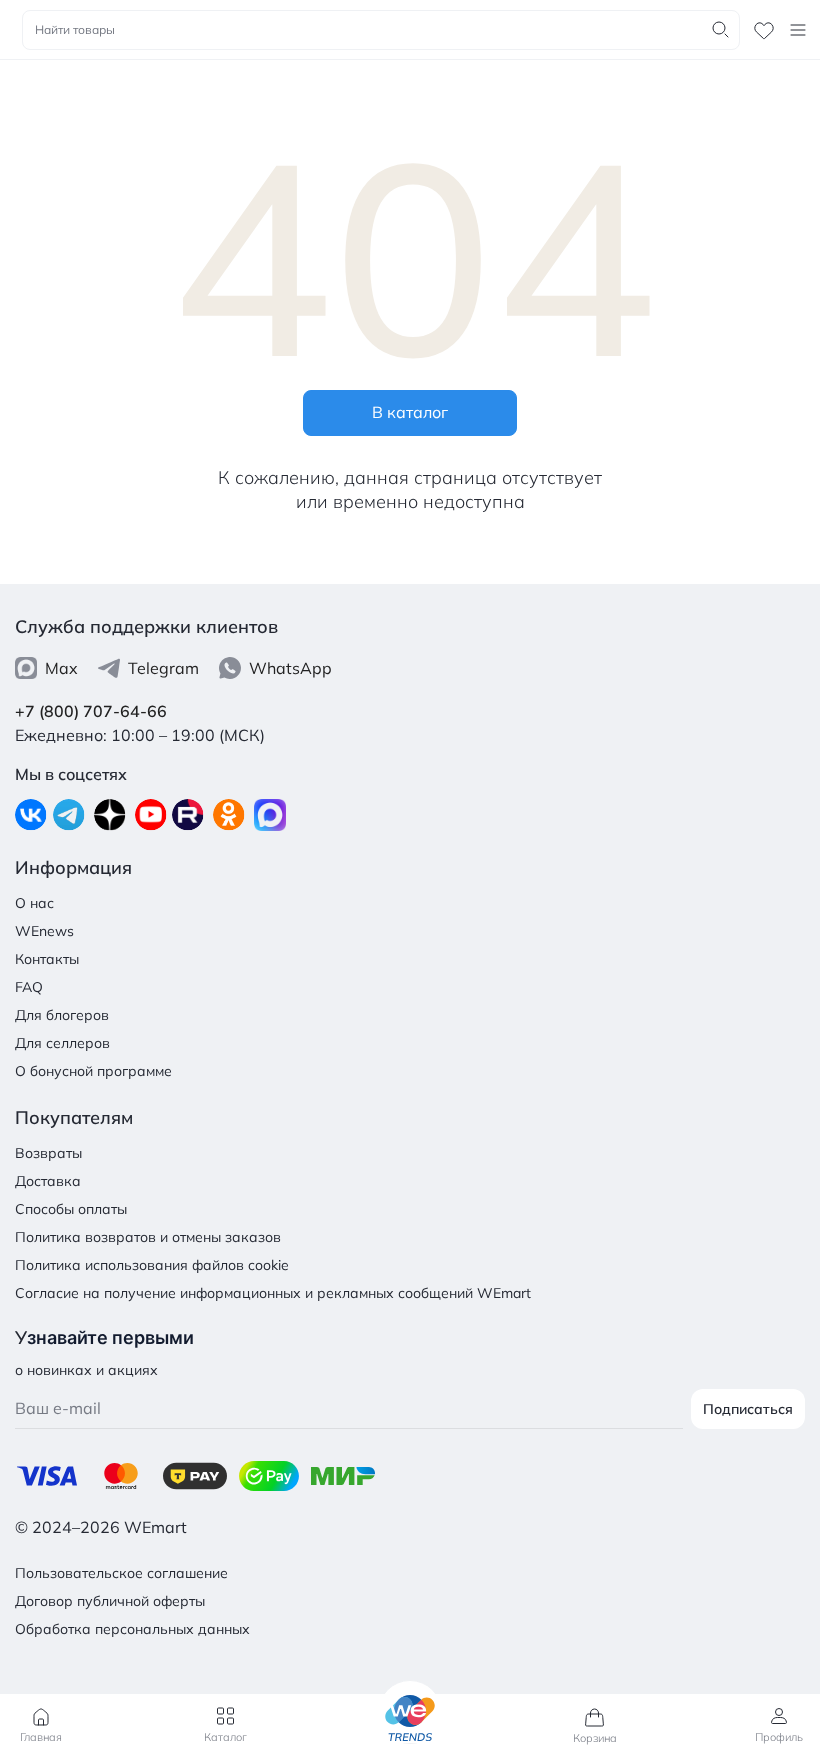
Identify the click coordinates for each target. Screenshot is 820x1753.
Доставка (48, 1181)
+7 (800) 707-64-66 (91, 711)
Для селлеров (62, 1043)
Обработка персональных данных (132, 1629)
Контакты (47, 959)
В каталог (410, 412)
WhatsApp (290, 668)
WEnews (44, 931)
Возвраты (48, 1153)
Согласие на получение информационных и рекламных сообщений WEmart (273, 1293)
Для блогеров (62, 1015)
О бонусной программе (93, 1071)
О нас (34, 903)
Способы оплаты (71, 1209)
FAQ (29, 987)
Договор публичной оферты (110, 1601)
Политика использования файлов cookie (152, 1265)
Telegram (163, 668)
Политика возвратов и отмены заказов (148, 1237)
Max (61, 668)
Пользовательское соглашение (121, 1573)
